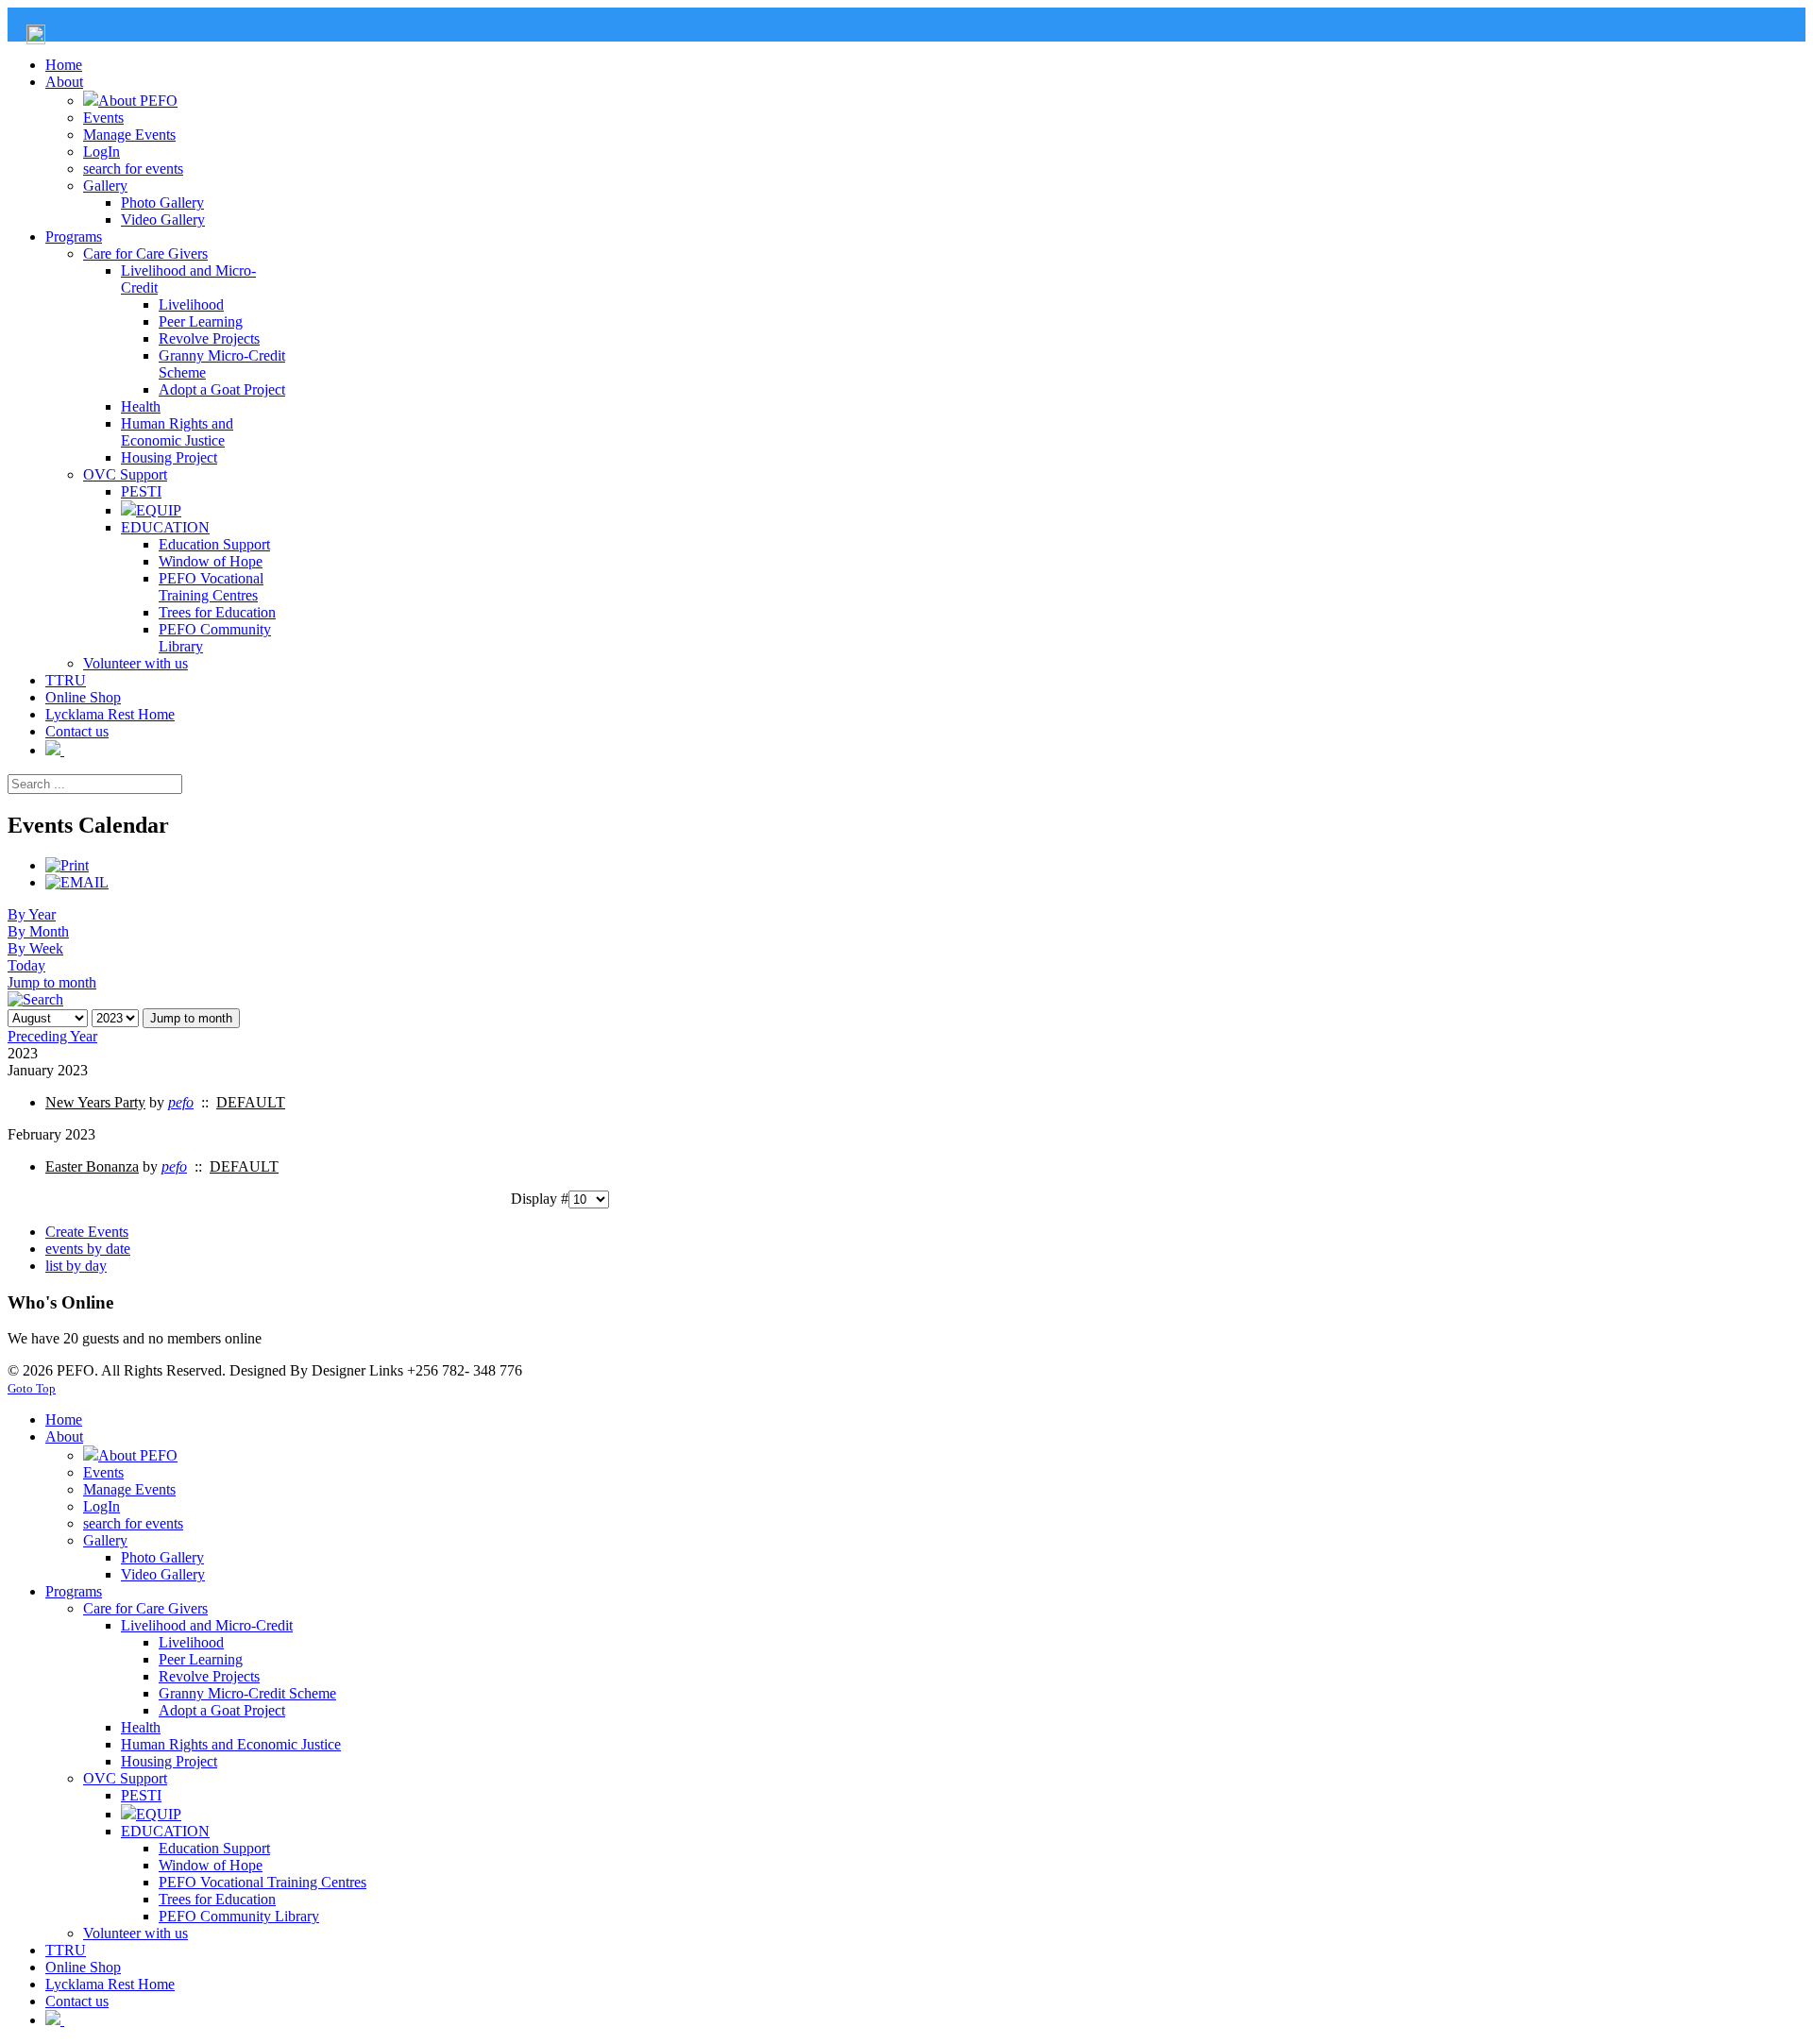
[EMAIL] (77, 882)
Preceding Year (52, 1036)
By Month (38, 931)
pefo (181, 1102)
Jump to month (52, 982)
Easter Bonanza (92, 1166)
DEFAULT (251, 1102)
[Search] (35, 999)
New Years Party (95, 1102)
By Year (32, 914)
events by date (88, 1249)
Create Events (87, 1232)
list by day (76, 1266)
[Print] (67, 865)
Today (26, 965)
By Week (35, 948)
